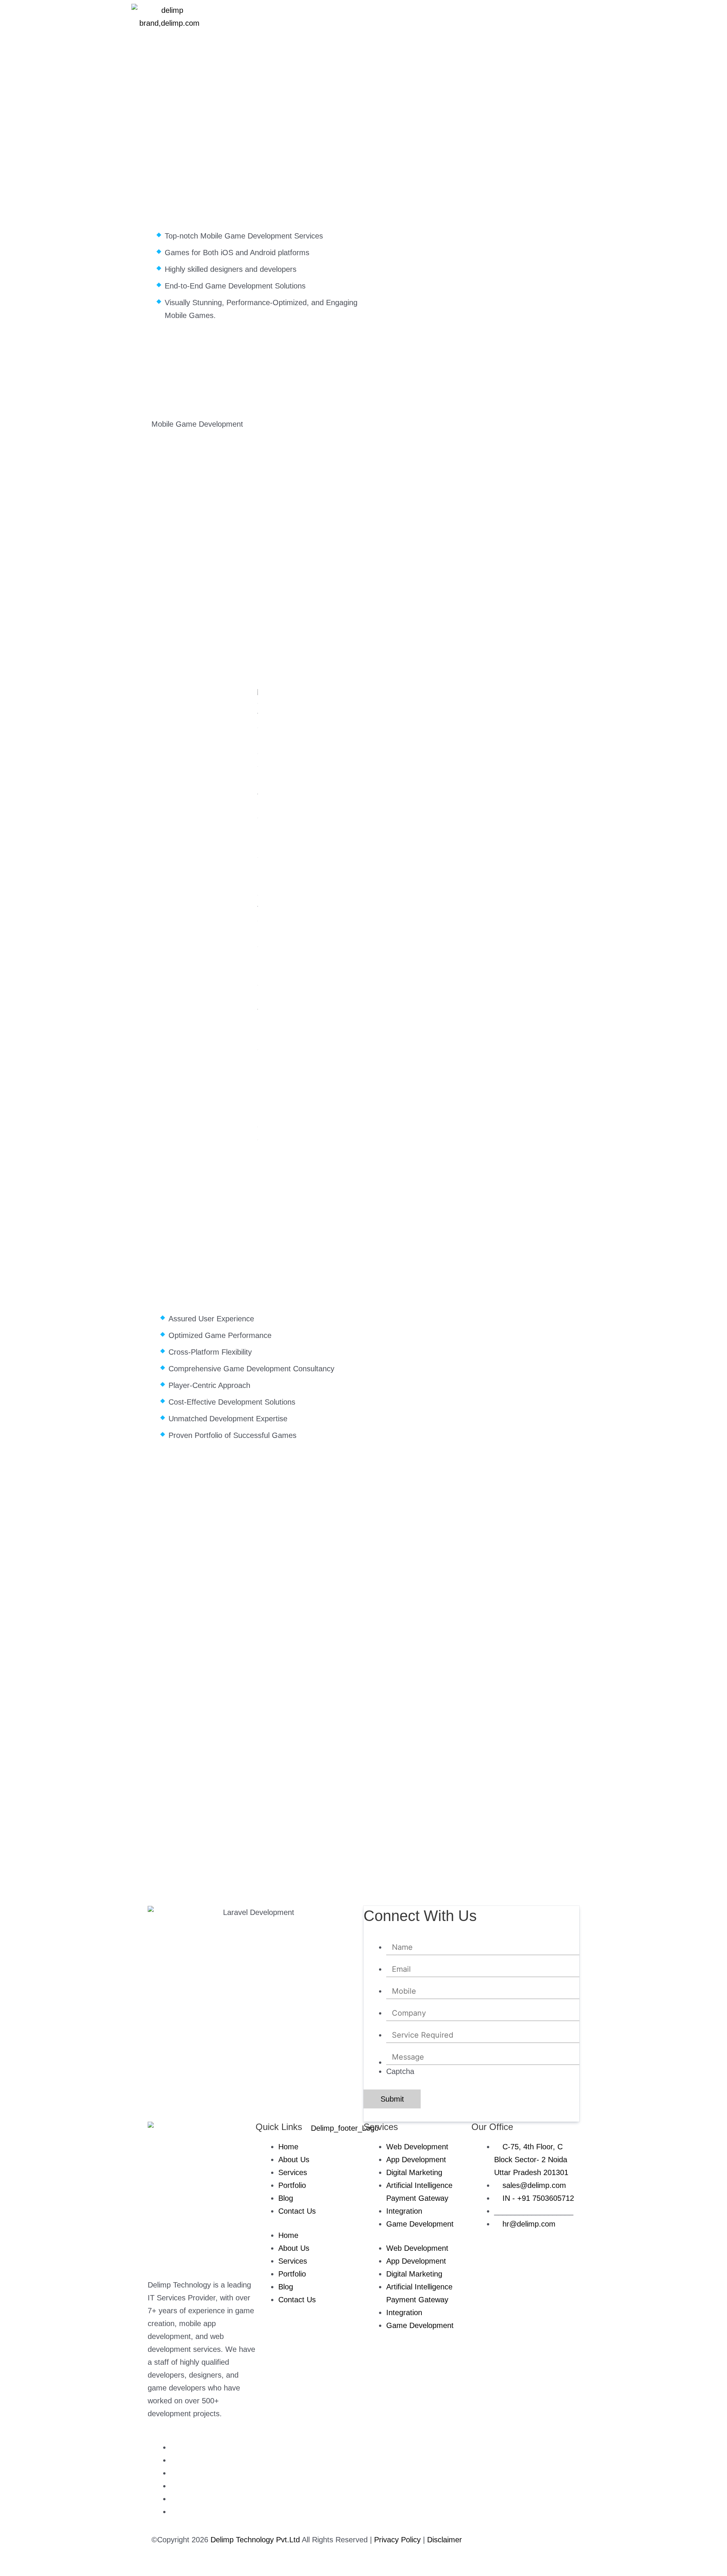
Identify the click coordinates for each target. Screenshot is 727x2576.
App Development (416, 2160)
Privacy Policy (399, 2540)
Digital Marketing (414, 2172)
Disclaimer (445, 2540)
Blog (286, 2198)
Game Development (420, 2224)
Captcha (400, 2071)
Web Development (417, 2147)
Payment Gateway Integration (417, 2205)
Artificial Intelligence (420, 2185)
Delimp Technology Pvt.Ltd (255, 2540)
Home (288, 2147)
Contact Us (297, 2211)
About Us (294, 2160)
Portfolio (292, 2185)
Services (293, 2172)
